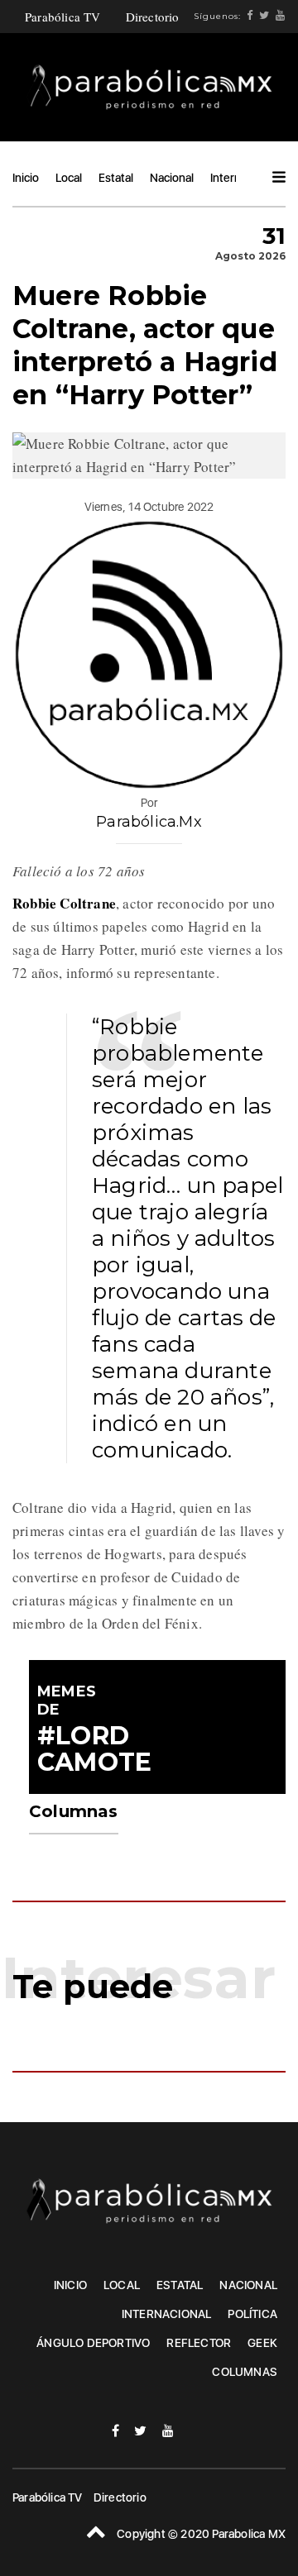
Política (252, 2314)
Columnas (245, 2372)
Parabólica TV (63, 17)
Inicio (26, 178)
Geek (262, 2343)
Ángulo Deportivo (93, 2343)
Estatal (116, 178)
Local (69, 178)
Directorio (153, 17)
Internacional (167, 2314)
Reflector (199, 2343)
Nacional (172, 178)
